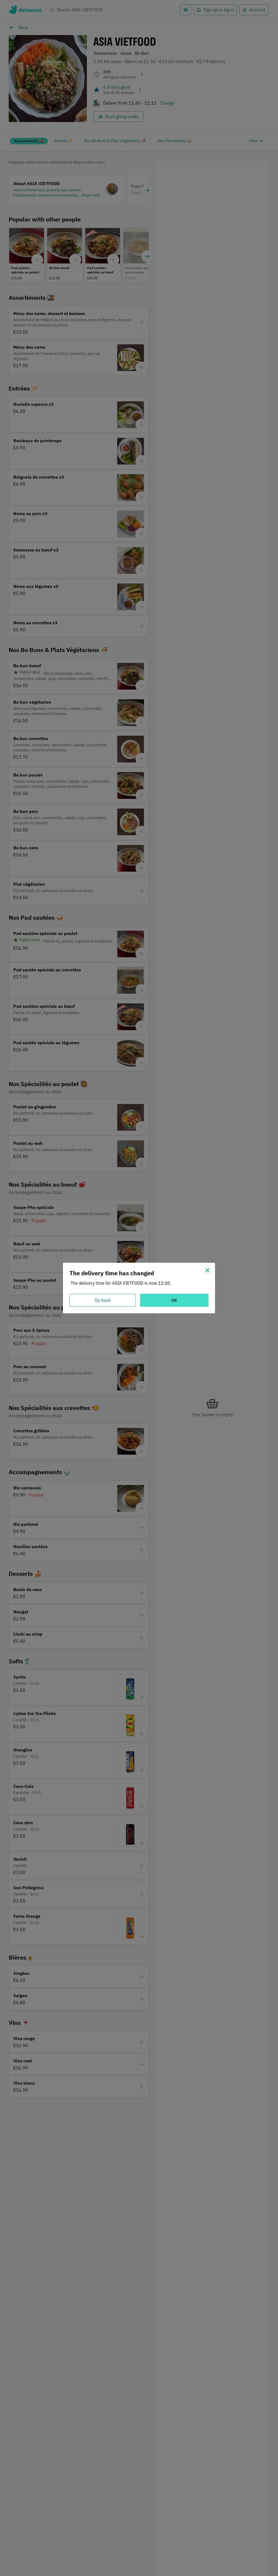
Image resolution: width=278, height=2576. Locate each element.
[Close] (207, 1270)
